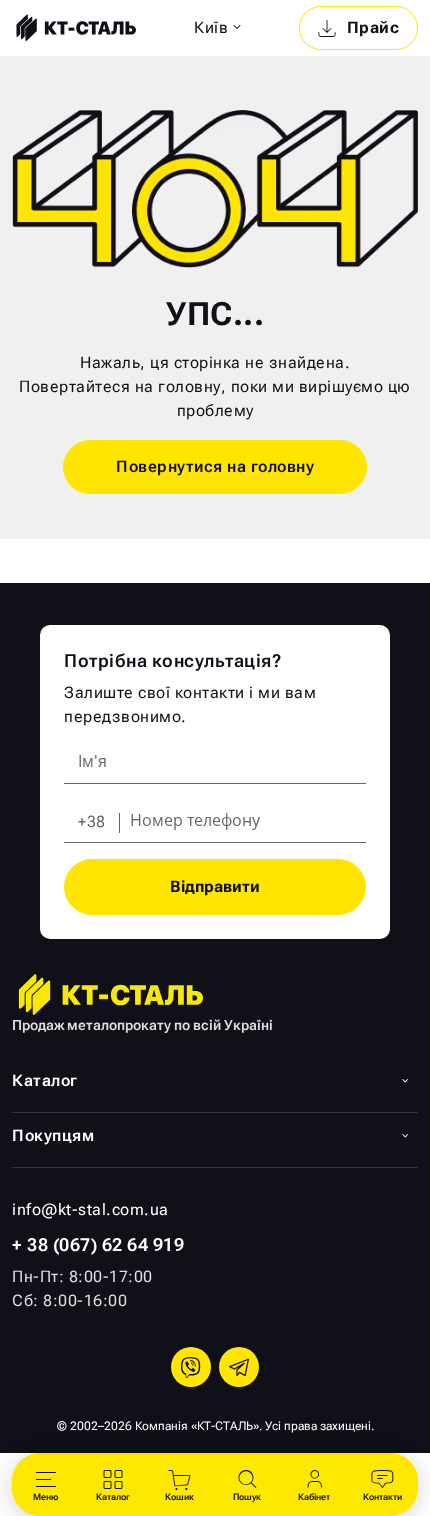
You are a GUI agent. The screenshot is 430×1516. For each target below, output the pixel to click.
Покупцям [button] (53, 1135)
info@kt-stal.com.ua (90, 1209)
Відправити (215, 886)
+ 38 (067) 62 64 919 (98, 1244)
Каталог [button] (45, 1080)
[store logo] (74, 28)
